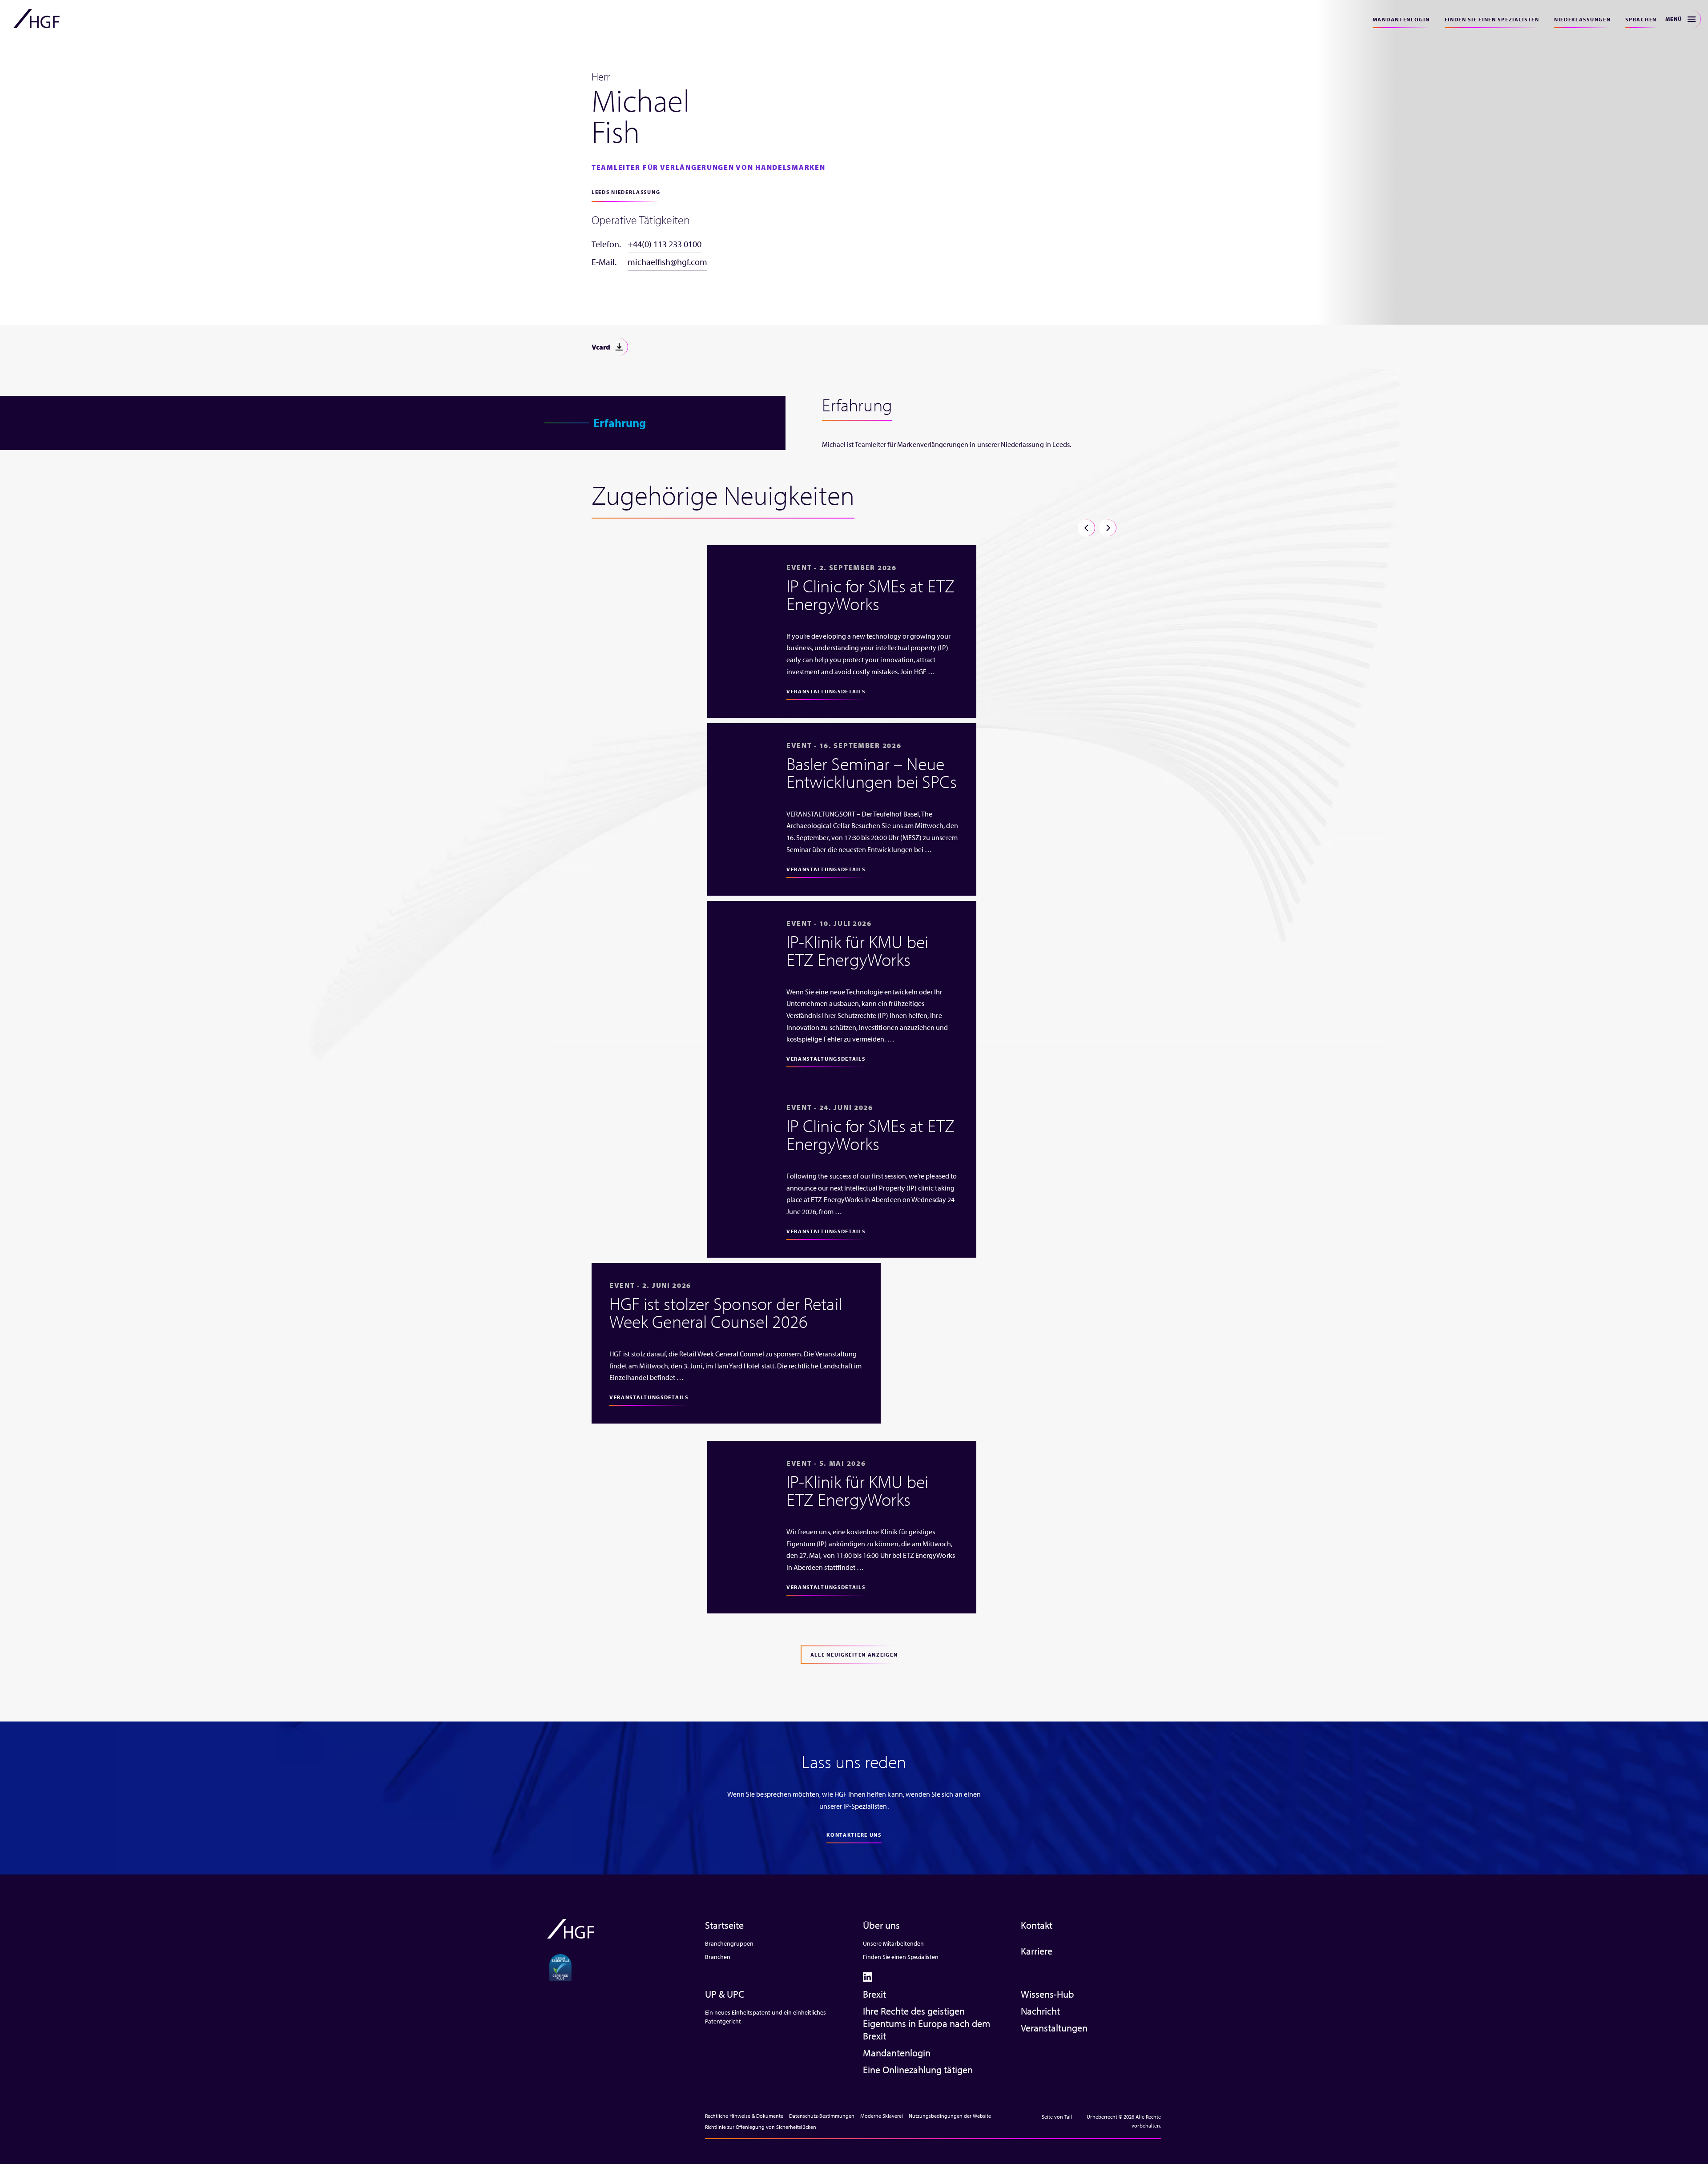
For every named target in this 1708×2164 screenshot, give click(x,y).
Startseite (724, 1925)
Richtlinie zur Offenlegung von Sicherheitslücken (761, 2127)
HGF (36, 19)
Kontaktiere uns (854, 1835)
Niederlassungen (1583, 19)
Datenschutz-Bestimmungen (822, 2116)
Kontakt (1037, 1925)
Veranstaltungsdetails (826, 691)
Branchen (718, 1957)
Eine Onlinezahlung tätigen (918, 2070)
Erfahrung (620, 423)
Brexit (874, 1994)
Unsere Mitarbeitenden (893, 1943)
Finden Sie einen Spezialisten (1492, 19)
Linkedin (868, 1977)
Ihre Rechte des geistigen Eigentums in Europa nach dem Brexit (927, 2023)
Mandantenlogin (1401, 19)
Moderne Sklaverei (882, 2116)
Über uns (881, 1925)
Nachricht (1040, 2011)
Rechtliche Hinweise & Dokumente (744, 2116)
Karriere (1037, 1951)
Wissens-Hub (1047, 1994)
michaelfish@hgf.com (667, 262)
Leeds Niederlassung (626, 192)
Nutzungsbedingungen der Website (950, 2116)
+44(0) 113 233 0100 (665, 244)
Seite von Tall (1057, 2117)
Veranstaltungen (1054, 2028)
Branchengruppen (729, 1943)
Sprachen (1641, 19)
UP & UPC (725, 1994)
